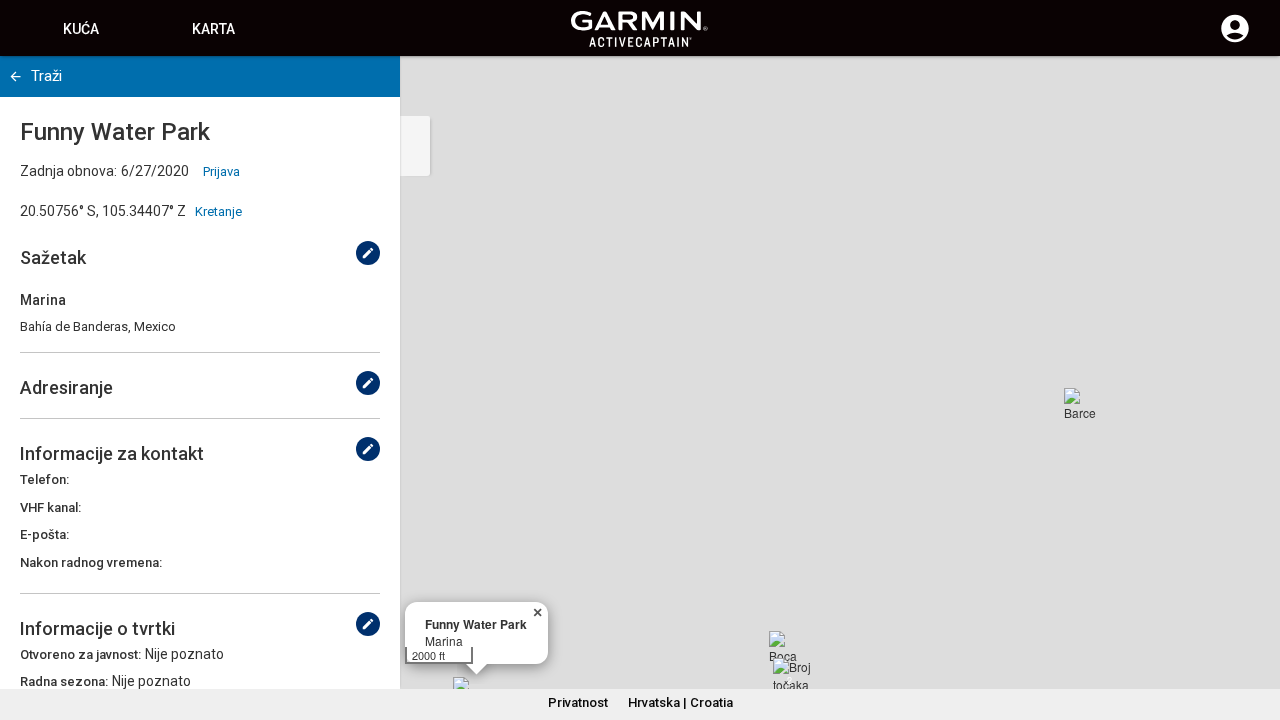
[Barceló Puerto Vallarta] (1080, 404)
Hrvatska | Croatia (680, 702)
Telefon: (44, 479)
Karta (213, 29)
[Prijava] (1235, 40)
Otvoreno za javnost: (80, 654)
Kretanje (218, 211)
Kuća (81, 29)
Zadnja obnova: (68, 171)
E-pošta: (44, 534)
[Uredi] (368, 253)
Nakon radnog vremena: (91, 562)
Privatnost (578, 702)
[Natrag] (15, 76)
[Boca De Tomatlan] (785, 647)
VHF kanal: (50, 507)
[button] (1255, 629)
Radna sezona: (64, 681)
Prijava (221, 171)
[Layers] (1246, 90)
